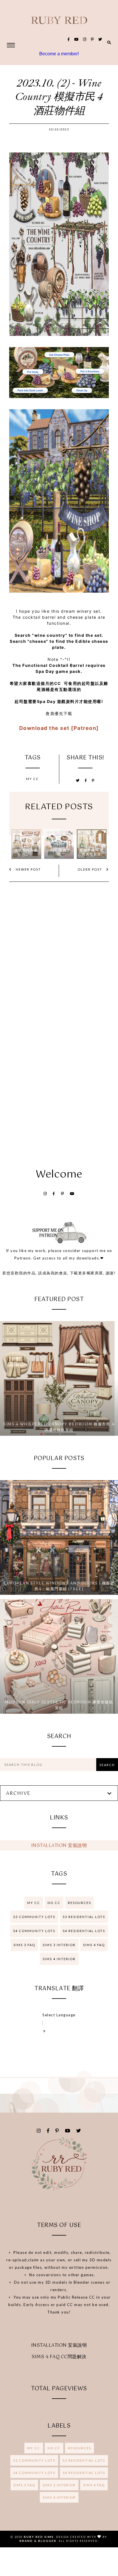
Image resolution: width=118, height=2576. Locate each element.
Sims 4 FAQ (94, 1945)
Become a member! (59, 54)
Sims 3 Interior (59, 1945)
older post (91, 869)
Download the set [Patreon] (59, 728)
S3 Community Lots (34, 1917)
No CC (54, 1903)
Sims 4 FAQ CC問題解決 (59, 2357)
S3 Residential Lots (84, 1917)
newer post (28, 869)
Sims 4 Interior (59, 1959)
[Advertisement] (59, 1084)
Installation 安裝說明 (59, 1846)
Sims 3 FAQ (24, 1945)
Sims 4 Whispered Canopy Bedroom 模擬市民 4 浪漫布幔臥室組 (59, 1427)
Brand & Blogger (38, 2541)
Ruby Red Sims (39, 2537)
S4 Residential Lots (84, 1931)
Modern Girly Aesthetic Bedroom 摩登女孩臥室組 (59, 1705)
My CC (33, 779)
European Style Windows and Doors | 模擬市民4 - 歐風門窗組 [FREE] (59, 1586)
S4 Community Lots (34, 1931)
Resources (79, 1903)
